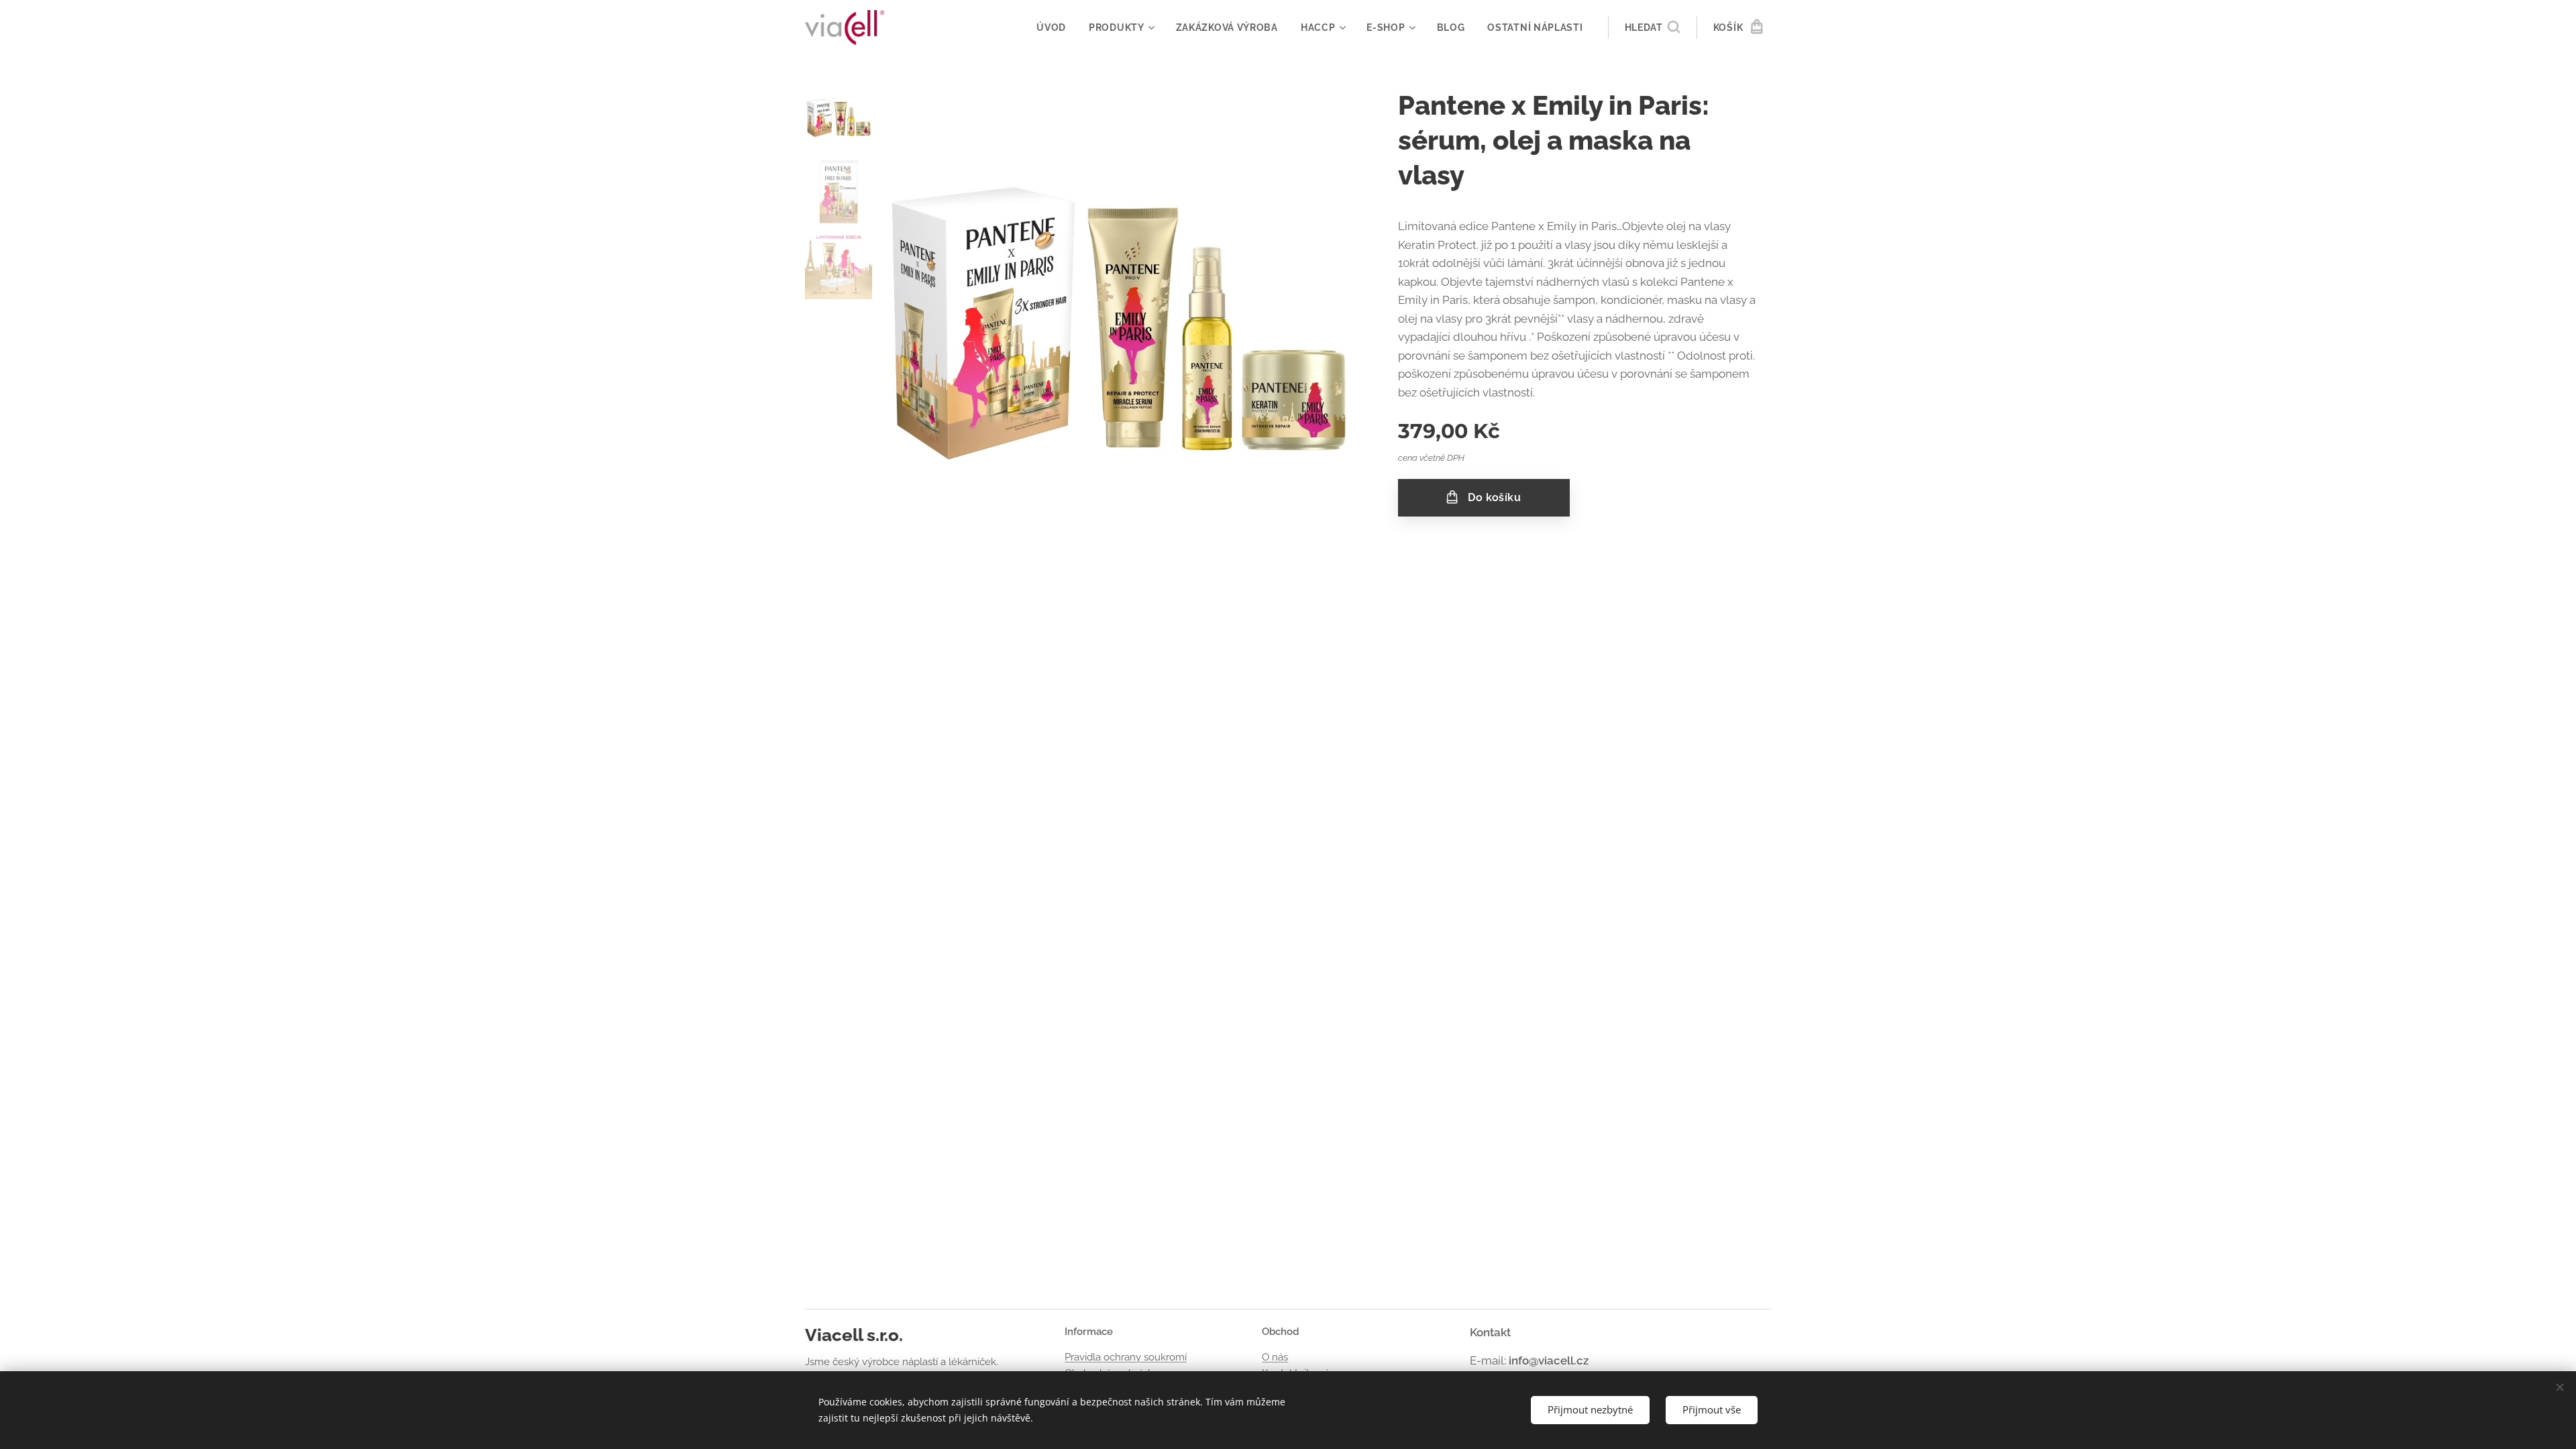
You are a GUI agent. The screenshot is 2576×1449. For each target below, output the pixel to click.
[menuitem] (1051, 28)
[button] (1652, 28)
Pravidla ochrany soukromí (1126, 1357)
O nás (1275, 1357)
